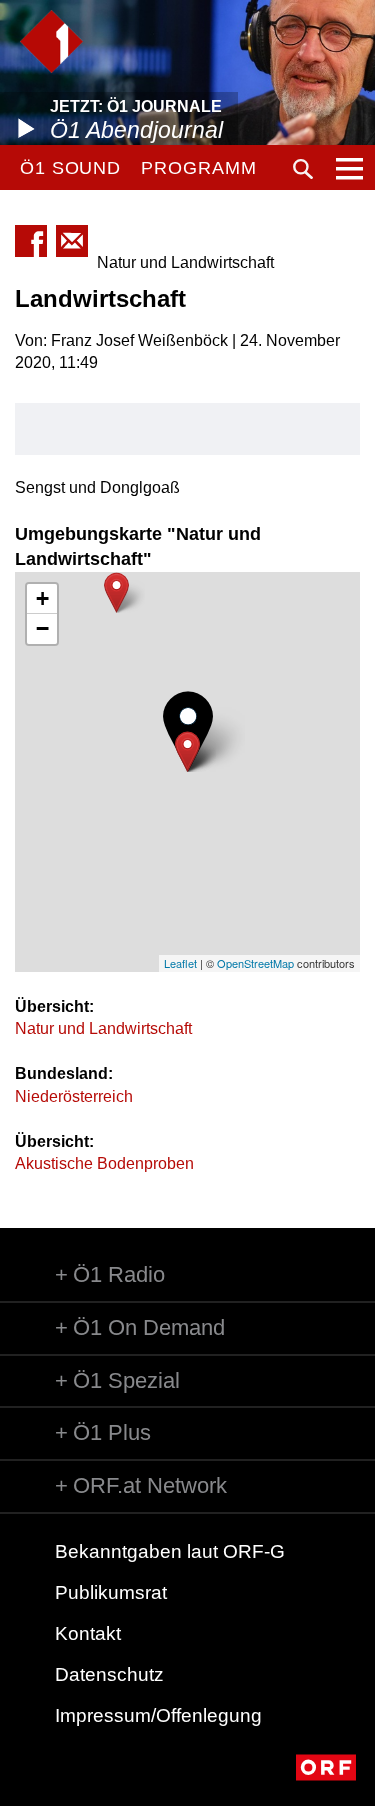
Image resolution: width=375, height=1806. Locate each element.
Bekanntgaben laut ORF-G (170, 1551)
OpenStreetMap (255, 963)
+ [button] (42, 598)
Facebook (31, 241)
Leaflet (180, 963)
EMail (72, 241)
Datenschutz (109, 1674)
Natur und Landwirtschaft (103, 1028)
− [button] (42, 628)
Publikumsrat (111, 1592)
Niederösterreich (74, 1096)
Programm (198, 168)
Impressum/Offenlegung (158, 1715)
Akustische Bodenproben (104, 1163)
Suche (303, 169)
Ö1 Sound (70, 168)
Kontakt (88, 1633)
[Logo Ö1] (51, 41)
